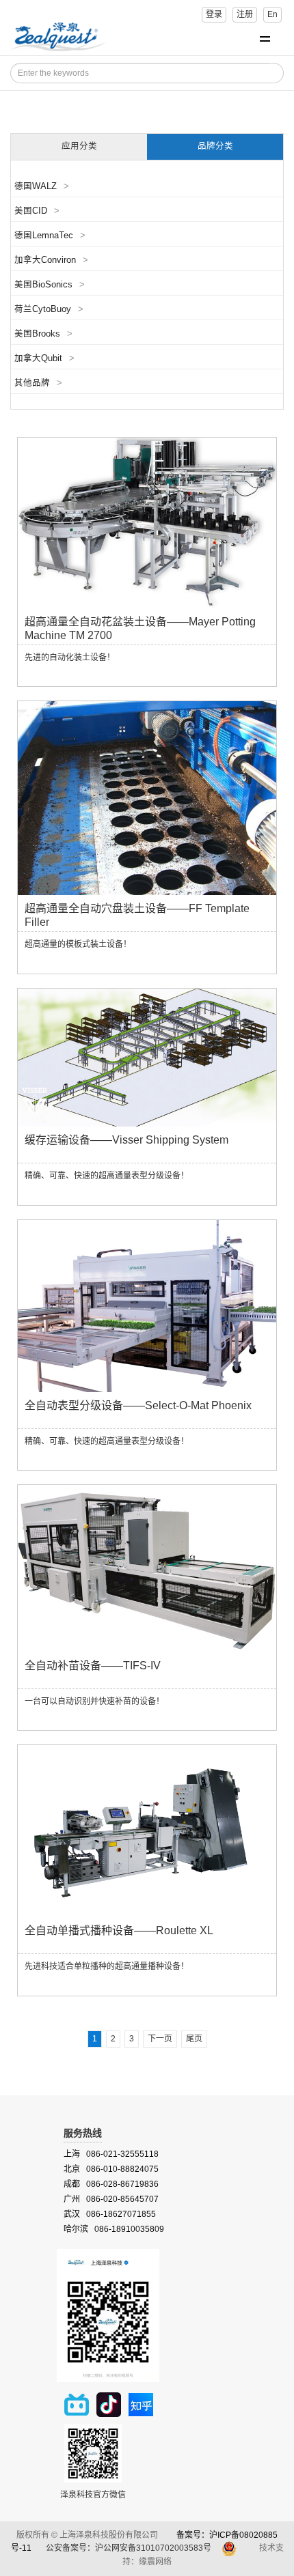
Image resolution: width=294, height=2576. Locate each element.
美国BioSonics (50, 285)
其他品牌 (38, 383)
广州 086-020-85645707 (111, 2199)
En (272, 14)
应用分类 (79, 146)
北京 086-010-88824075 (111, 2169)
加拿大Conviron (51, 260)
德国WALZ (42, 186)
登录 (214, 14)
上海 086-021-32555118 (111, 2154)
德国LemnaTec (50, 236)
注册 (245, 14)
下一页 (160, 2039)
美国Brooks (43, 334)
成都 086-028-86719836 (111, 2184)
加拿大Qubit (44, 358)
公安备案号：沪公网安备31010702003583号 (130, 2548)
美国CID (37, 211)
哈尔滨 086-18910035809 (114, 2229)
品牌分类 (215, 146)
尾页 (194, 2039)
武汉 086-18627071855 (110, 2214)
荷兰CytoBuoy (49, 309)
